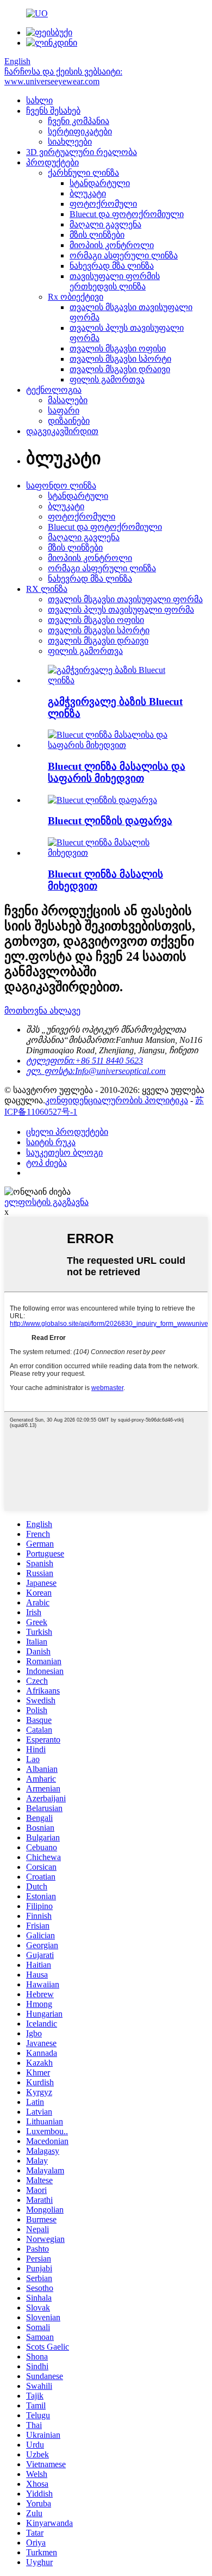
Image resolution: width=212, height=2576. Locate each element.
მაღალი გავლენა (105, 224)
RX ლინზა (47, 589)
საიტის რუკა (51, 1142)
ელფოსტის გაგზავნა (46, 1202)
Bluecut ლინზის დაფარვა (110, 821)
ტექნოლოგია (54, 390)
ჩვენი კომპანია (79, 121)
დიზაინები (69, 421)
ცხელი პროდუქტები (67, 1132)
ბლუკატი (88, 193)
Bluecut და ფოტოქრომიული (127, 214)
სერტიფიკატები (80, 131)
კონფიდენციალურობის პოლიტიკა (117, 1100)
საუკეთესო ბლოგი (64, 1153)
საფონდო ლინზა (61, 486)
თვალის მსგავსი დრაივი (120, 369)
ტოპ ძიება (46, 1163)
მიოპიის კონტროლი (112, 245)
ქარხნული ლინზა (83, 173)
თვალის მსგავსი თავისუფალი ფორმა (125, 599)
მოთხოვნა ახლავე (42, 1011)
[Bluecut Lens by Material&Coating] (117, 745)
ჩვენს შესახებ (53, 111)
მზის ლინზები (97, 235)
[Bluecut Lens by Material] (117, 853)
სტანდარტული (100, 183)
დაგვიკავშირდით (62, 431)
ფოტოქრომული (103, 204)
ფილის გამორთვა (107, 379)
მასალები (68, 400)
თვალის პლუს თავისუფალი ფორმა (121, 610)
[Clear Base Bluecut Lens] (117, 680)
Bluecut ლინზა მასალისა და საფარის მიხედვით (117, 772)
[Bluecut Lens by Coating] (102, 800)
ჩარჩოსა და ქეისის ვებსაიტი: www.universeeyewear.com (63, 76)
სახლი (39, 100)
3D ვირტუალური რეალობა (82, 152)
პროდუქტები (52, 162)
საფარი (64, 410)
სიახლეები (70, 142)
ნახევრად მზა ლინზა (112, 266)
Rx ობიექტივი (76, 297)
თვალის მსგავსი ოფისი (118, 348)
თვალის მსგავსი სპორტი (120, 359)
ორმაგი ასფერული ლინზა (124, 255)
